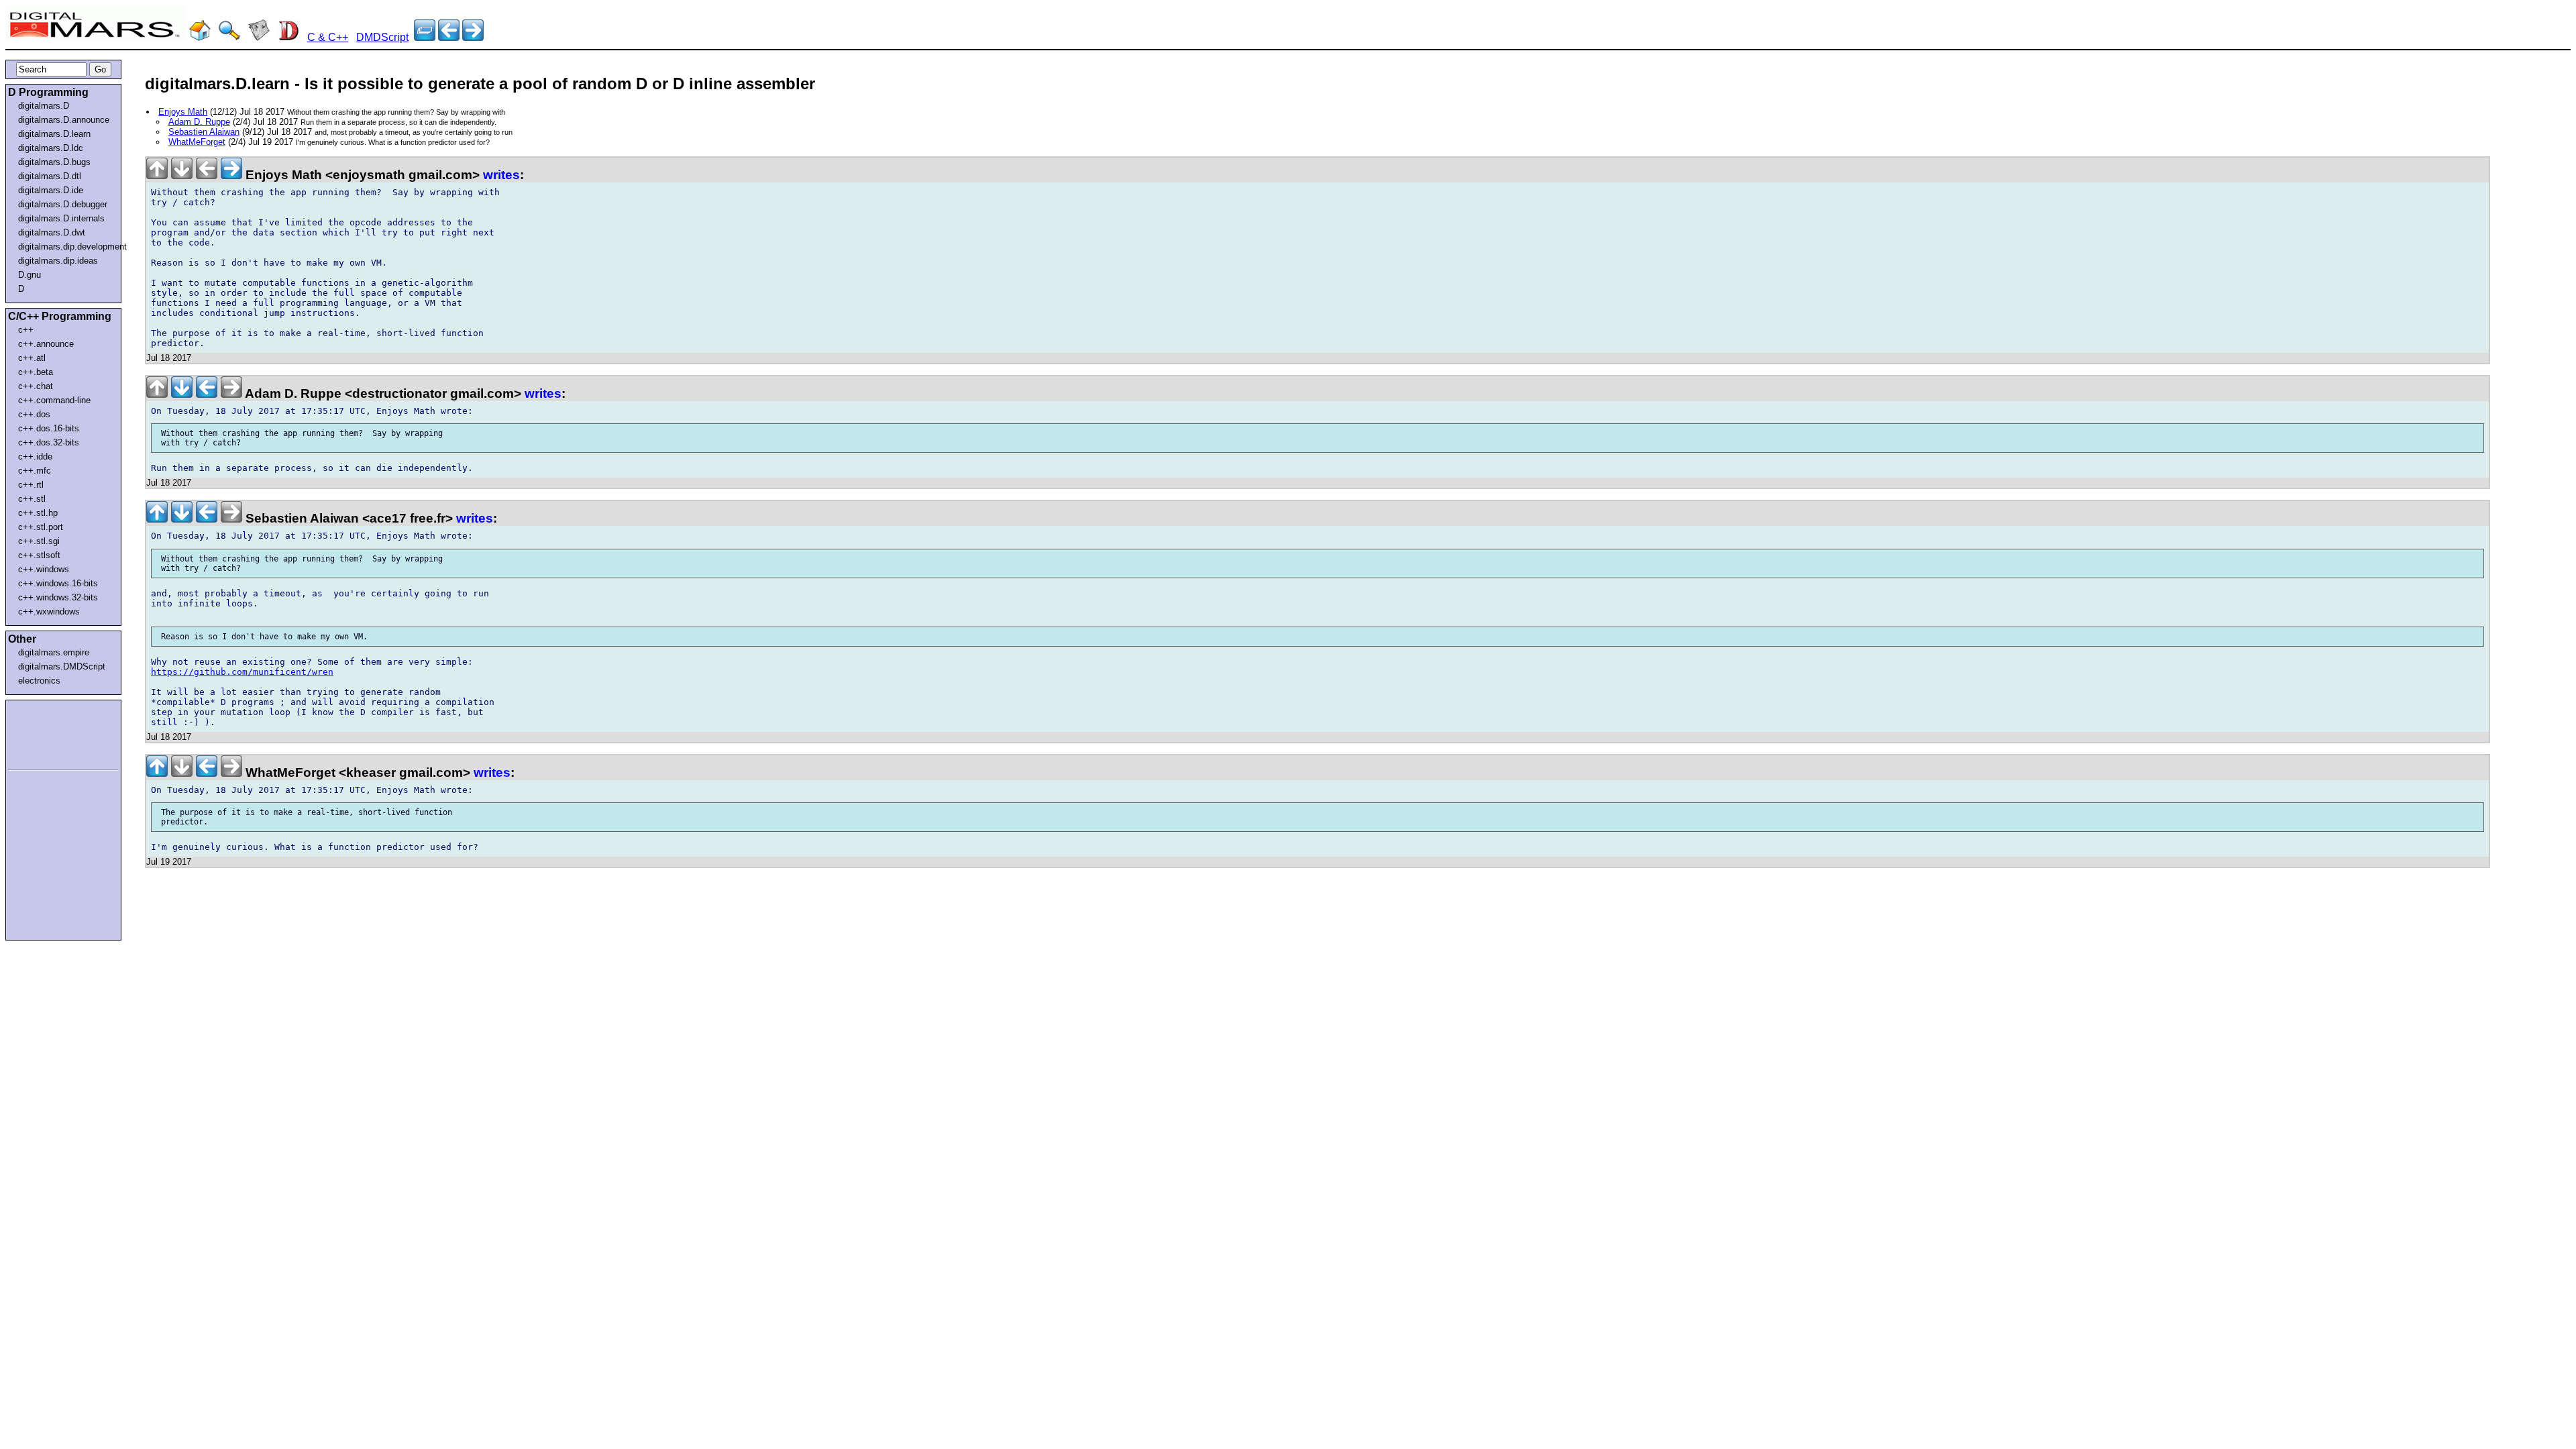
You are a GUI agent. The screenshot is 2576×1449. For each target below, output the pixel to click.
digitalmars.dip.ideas (58, 261)
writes (501, 175)
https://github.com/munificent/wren (242, 672)
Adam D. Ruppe (199, 122)
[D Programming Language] (288, 37)
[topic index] (425, 37)
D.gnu (30, 275)
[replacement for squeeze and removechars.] (473, 37)
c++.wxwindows (49, 611)
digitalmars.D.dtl (50, 176)
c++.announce (46, 344)
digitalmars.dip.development (66, 247)
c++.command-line (54, 400)
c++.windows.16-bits (58, 583)
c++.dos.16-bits (49, 428)
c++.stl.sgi (39, 541)
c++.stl (32, 499)
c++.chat (36, 386)
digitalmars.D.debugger (63, 204)
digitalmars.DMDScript (62, 666)
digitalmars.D (44, 106)
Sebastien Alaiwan (204, 132)
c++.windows (44, 569)
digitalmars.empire (54, 652)
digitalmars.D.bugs (54, 162)
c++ (26, 330)
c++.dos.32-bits (49, 442)
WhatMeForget (197, 142)
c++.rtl (31, 485)
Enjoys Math (183, 112)
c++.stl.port (41, 527)
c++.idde (35, 457)
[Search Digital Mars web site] (229, 37)
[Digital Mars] (200, 37)
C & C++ (328, 37)
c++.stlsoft (39, 555)
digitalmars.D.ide (51, 190)
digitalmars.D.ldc (51, 148)
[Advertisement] (48, 733)
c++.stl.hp (38, 513)
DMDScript (382, 37)
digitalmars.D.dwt (52, 232)
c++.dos (34, 414)
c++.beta (36, 372)
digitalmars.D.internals (61, 218)
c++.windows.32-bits (58, 597)
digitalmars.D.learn (54, 134)
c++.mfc (35, 471)
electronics (39, 681)
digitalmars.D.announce (64, 120)
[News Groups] (259, 37)
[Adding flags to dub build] (449, 37)
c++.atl (32, 358)
